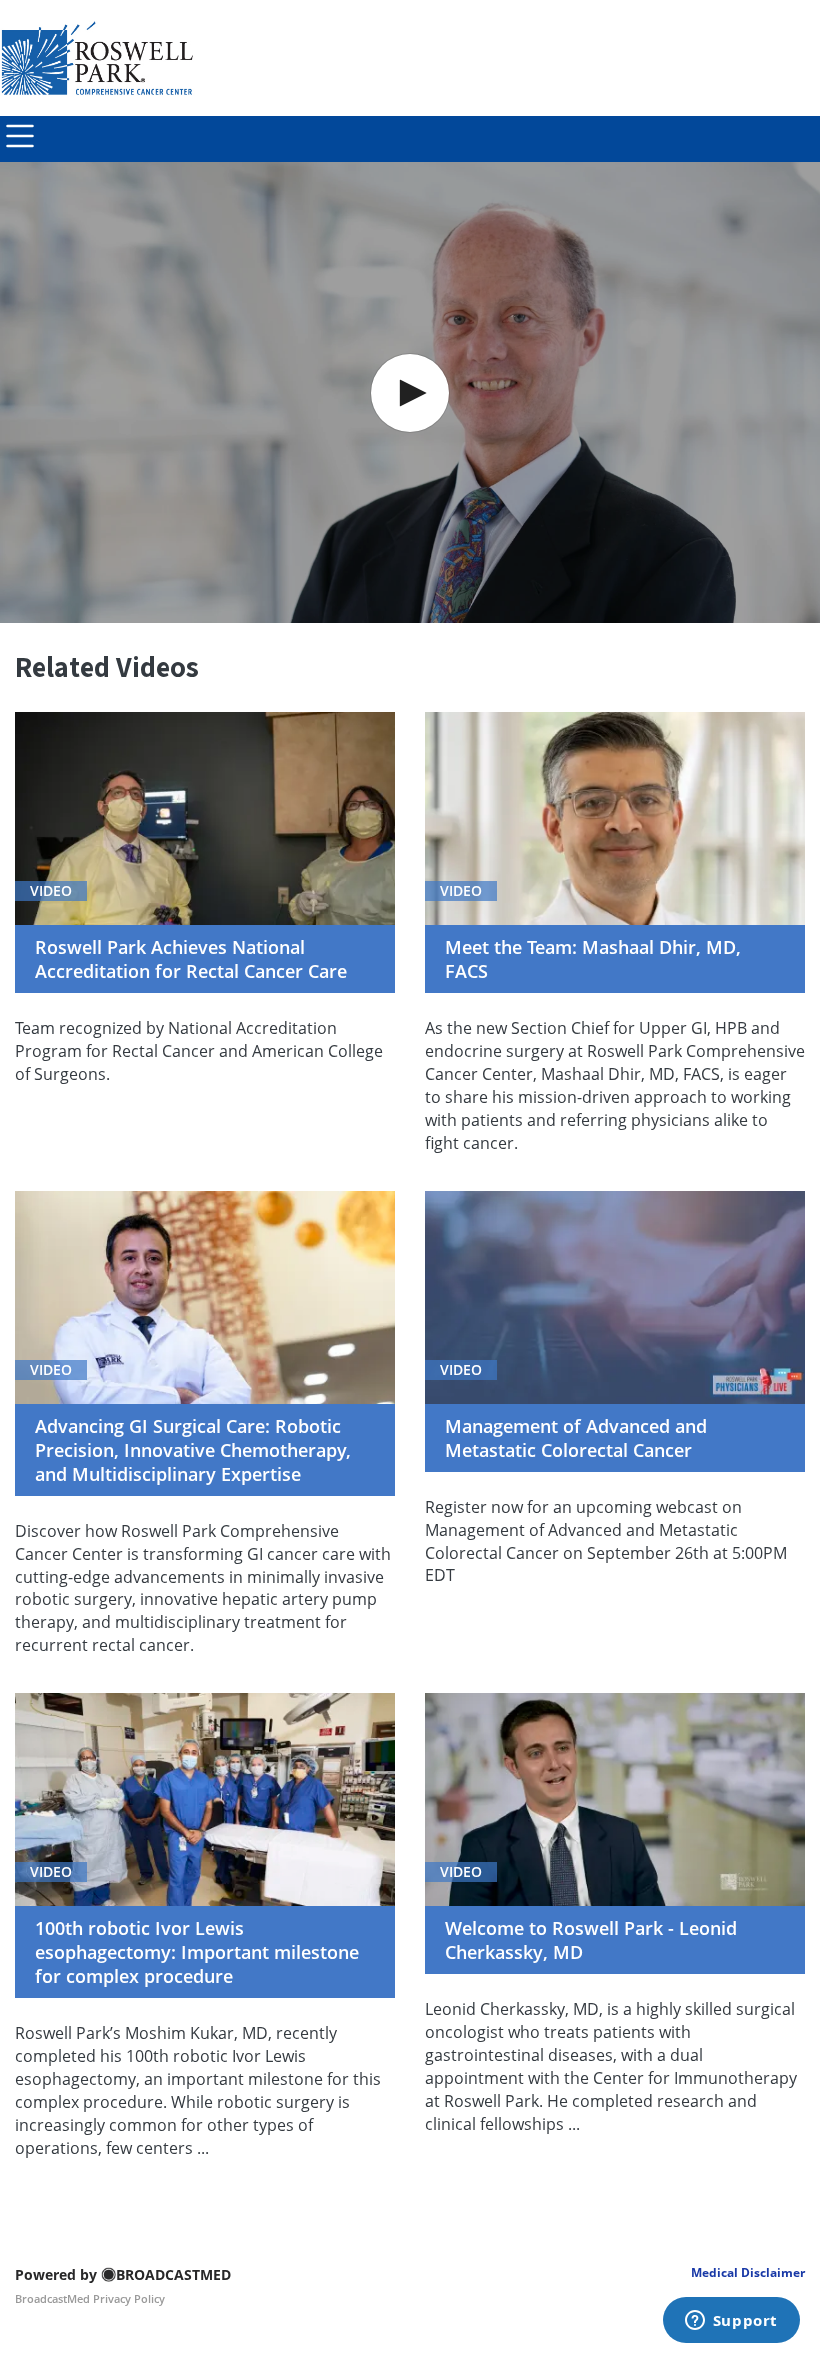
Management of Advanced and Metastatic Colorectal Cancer (576, 1438)
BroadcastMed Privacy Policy (90, 2298)
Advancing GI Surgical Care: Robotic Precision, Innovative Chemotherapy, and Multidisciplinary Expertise (193, 1450)
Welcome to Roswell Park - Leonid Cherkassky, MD (591, 1940)
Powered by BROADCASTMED (123, 2274)
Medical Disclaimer (748, 2272)
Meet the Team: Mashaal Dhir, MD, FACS (593, 959)
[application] (410, 392)
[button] (410, 393)
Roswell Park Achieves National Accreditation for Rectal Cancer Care (191, 959)
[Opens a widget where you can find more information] (731, 2322)
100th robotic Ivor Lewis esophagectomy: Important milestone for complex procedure (197, 1952)
